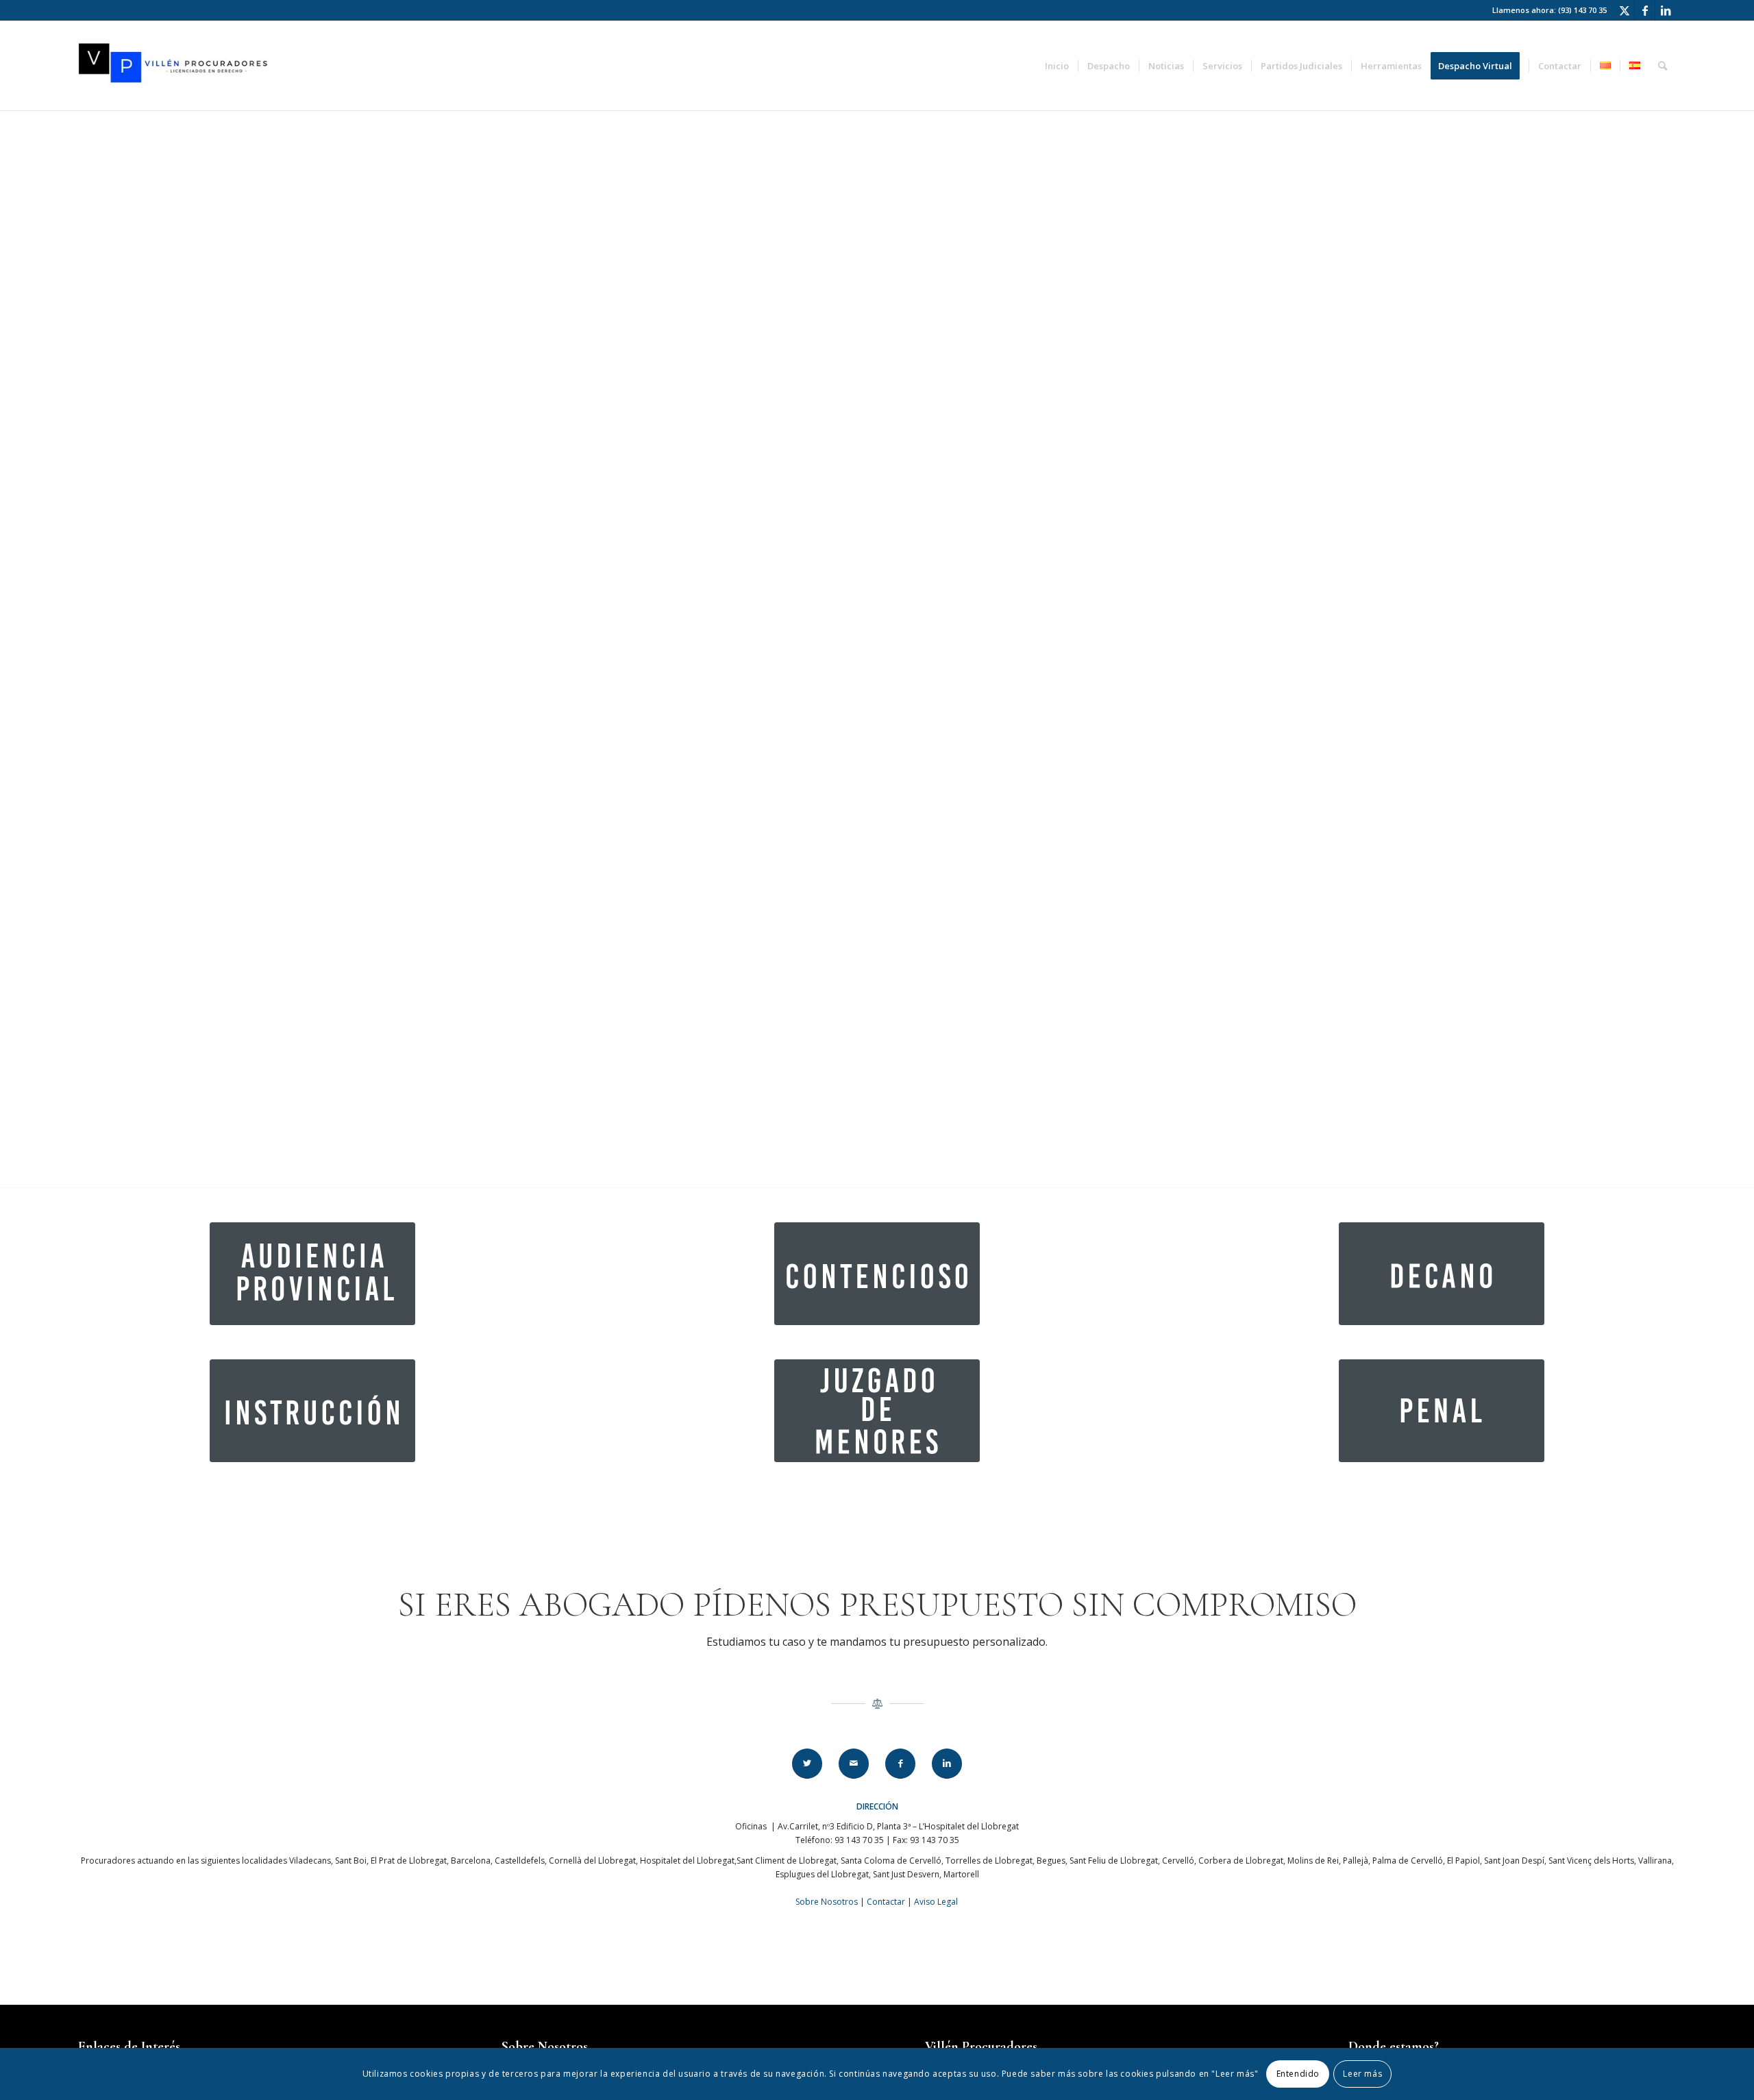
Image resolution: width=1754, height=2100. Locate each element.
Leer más (1362, 2074)
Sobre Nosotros (827, 1902)
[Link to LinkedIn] (1666, 10)
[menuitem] (1057, 66)
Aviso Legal (936, 1902)
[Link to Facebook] (1645, 10)
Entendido (1298, 2074)
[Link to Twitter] (1624, 10)
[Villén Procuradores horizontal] (175, 66)
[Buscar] (1663, 66)
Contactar (886, 1902)
